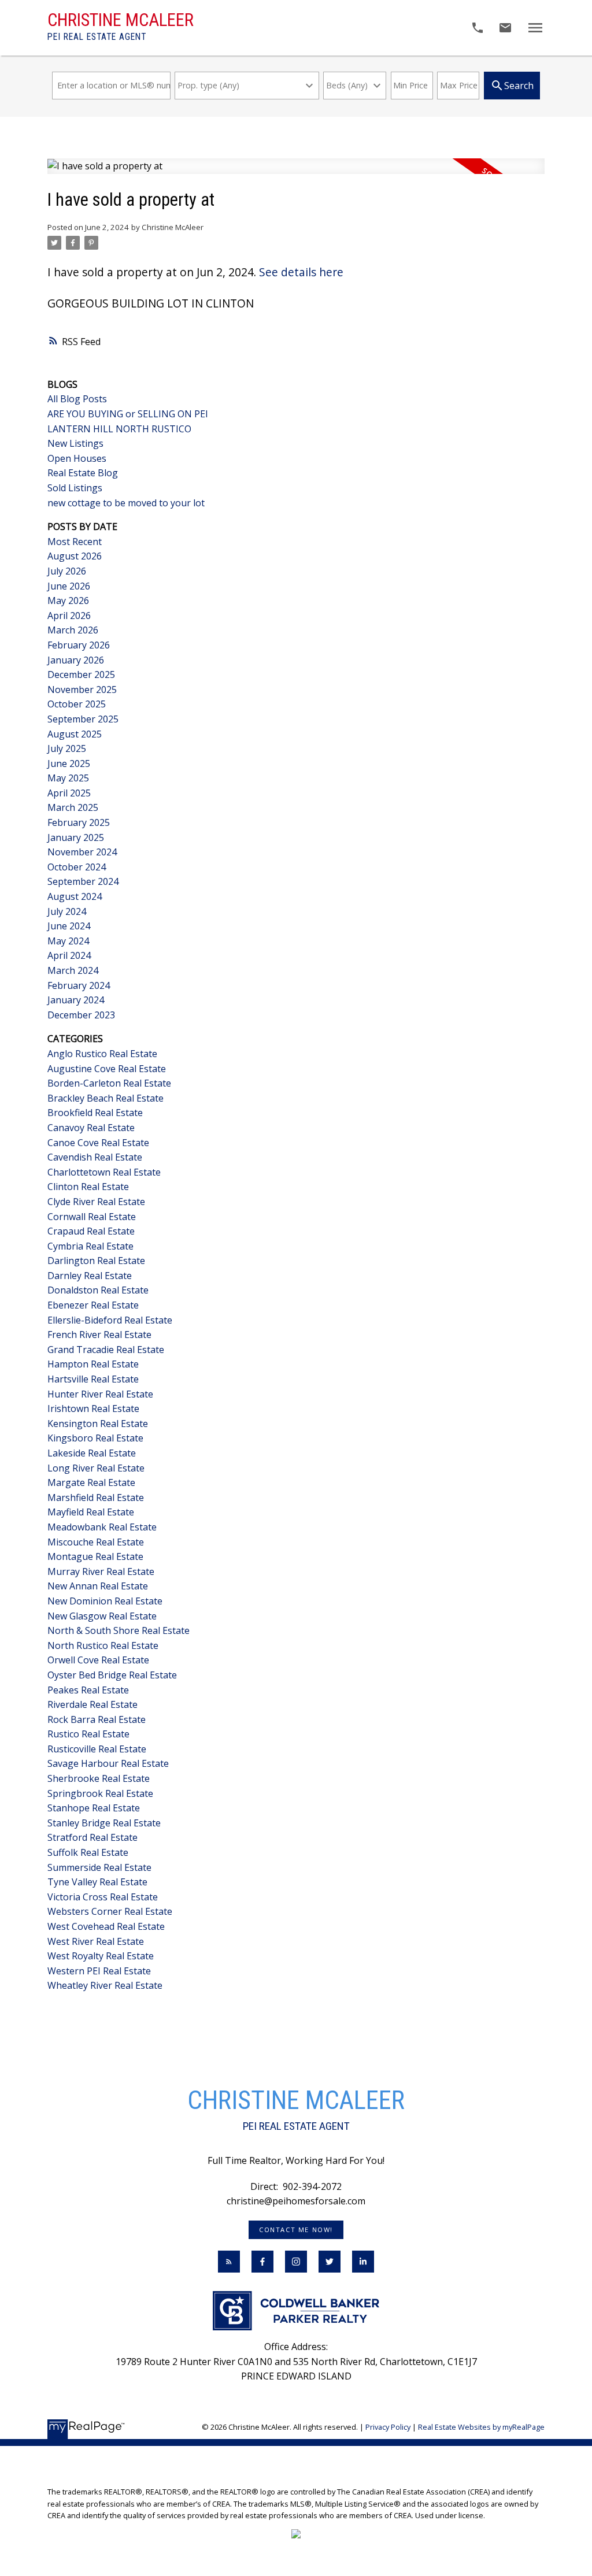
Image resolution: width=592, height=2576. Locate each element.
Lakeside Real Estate (92, 1453)
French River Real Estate (99, 1335)
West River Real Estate (96, 1941)
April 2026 (69, 616)
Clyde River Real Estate (96, 1202)
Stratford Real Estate (92, 1837)
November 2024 (82, 852)
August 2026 (75, 556)
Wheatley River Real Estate (105, 1985)
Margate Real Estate (91, 1482)
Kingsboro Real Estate (95, 1438)
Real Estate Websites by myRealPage (481, 2427)
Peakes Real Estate (88, 1690)
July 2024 (67, 911)
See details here (301, 272)
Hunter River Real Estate (100, 1394)
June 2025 (69, 763)
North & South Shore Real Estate (119, 1630)
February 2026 (79, 645)
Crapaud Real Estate (91, 1231)
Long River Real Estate (96, 1468)
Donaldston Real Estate (98, 1290)
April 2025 (69, 793)
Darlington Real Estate (96, 1261)
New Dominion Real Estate (105, 1601)
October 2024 (77, 867)
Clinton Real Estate (88, 1187)
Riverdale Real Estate (92, 1704)
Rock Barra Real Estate (97, 1719)
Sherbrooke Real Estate (99, 1778)
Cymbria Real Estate (90, 1246)
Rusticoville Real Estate (97, 1749)
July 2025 (67, 748)
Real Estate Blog (83, 473)
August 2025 (75, 734)
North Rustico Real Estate (103, 1645)
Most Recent (75, 542)
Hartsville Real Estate (93, 1379)
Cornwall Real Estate (92, 1217)
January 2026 (76, 660)
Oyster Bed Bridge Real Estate (112, 1675)
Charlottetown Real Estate (104, 1172)
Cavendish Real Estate (95, 1157)
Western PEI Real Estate (99, 1971)
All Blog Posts (77, 399)
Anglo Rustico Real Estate (102, 1054)
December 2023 (81, 1015)
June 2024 (69, 926)
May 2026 (68, 601)
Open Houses (77, 458)
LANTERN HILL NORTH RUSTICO (119, 429)
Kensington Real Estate (98, 1424)
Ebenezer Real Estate (93, 1305)
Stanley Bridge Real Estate (104, 1823)
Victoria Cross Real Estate (103, 1897)
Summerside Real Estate (99, 1867)
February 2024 (79, 985)
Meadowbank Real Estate (102, 1527)
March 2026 (73, 630)
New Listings (75, 443)
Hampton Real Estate (93, 1364)
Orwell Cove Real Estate (98, 1660)
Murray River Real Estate (101, 1571)
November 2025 (82, 690)
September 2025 (83, 719)
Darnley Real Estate (90, 1276)
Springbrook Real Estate (100, 1793)
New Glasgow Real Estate (102, 1616)
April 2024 (69, 955)
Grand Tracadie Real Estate (106, 1350)
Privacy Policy (388, 2427)
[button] (296, 2230)
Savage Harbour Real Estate (108, 1763)
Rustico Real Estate (88, 1734)
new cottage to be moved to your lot (126, 503)
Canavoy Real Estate (91, 1128)
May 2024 (68, 941)
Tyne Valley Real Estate (97, 1882)
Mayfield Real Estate (91, 1512)
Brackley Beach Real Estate (106, 1098)
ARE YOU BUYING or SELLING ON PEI (128, 414)
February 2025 (79, 822)
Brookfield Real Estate (95, 1113)
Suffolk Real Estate (88, 1852)
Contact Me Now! (296, 2230)
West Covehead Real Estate (106, 1926)
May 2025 (68, 778)
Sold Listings (75, 488)
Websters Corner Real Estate (110, 1911)
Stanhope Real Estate (94, 1808)
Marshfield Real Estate (96, 1498)
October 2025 (77, 704)
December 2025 (81, 674)
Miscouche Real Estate (96, 1542)
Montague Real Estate (95, 1556)
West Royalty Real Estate (101, 1956)
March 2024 (73, 970)
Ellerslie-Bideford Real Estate (110, 1320)
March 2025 (73, 807)
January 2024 (76, 1000)
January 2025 (76, 837)
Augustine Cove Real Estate (107, 1069)
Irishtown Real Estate (93, 1409)
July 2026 (67, 571)
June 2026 (69, 586)
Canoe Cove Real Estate (98, 1143)
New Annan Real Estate (98, 1586)
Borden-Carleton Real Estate (109, 1083)
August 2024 (75, 896)
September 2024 (83, 881)
